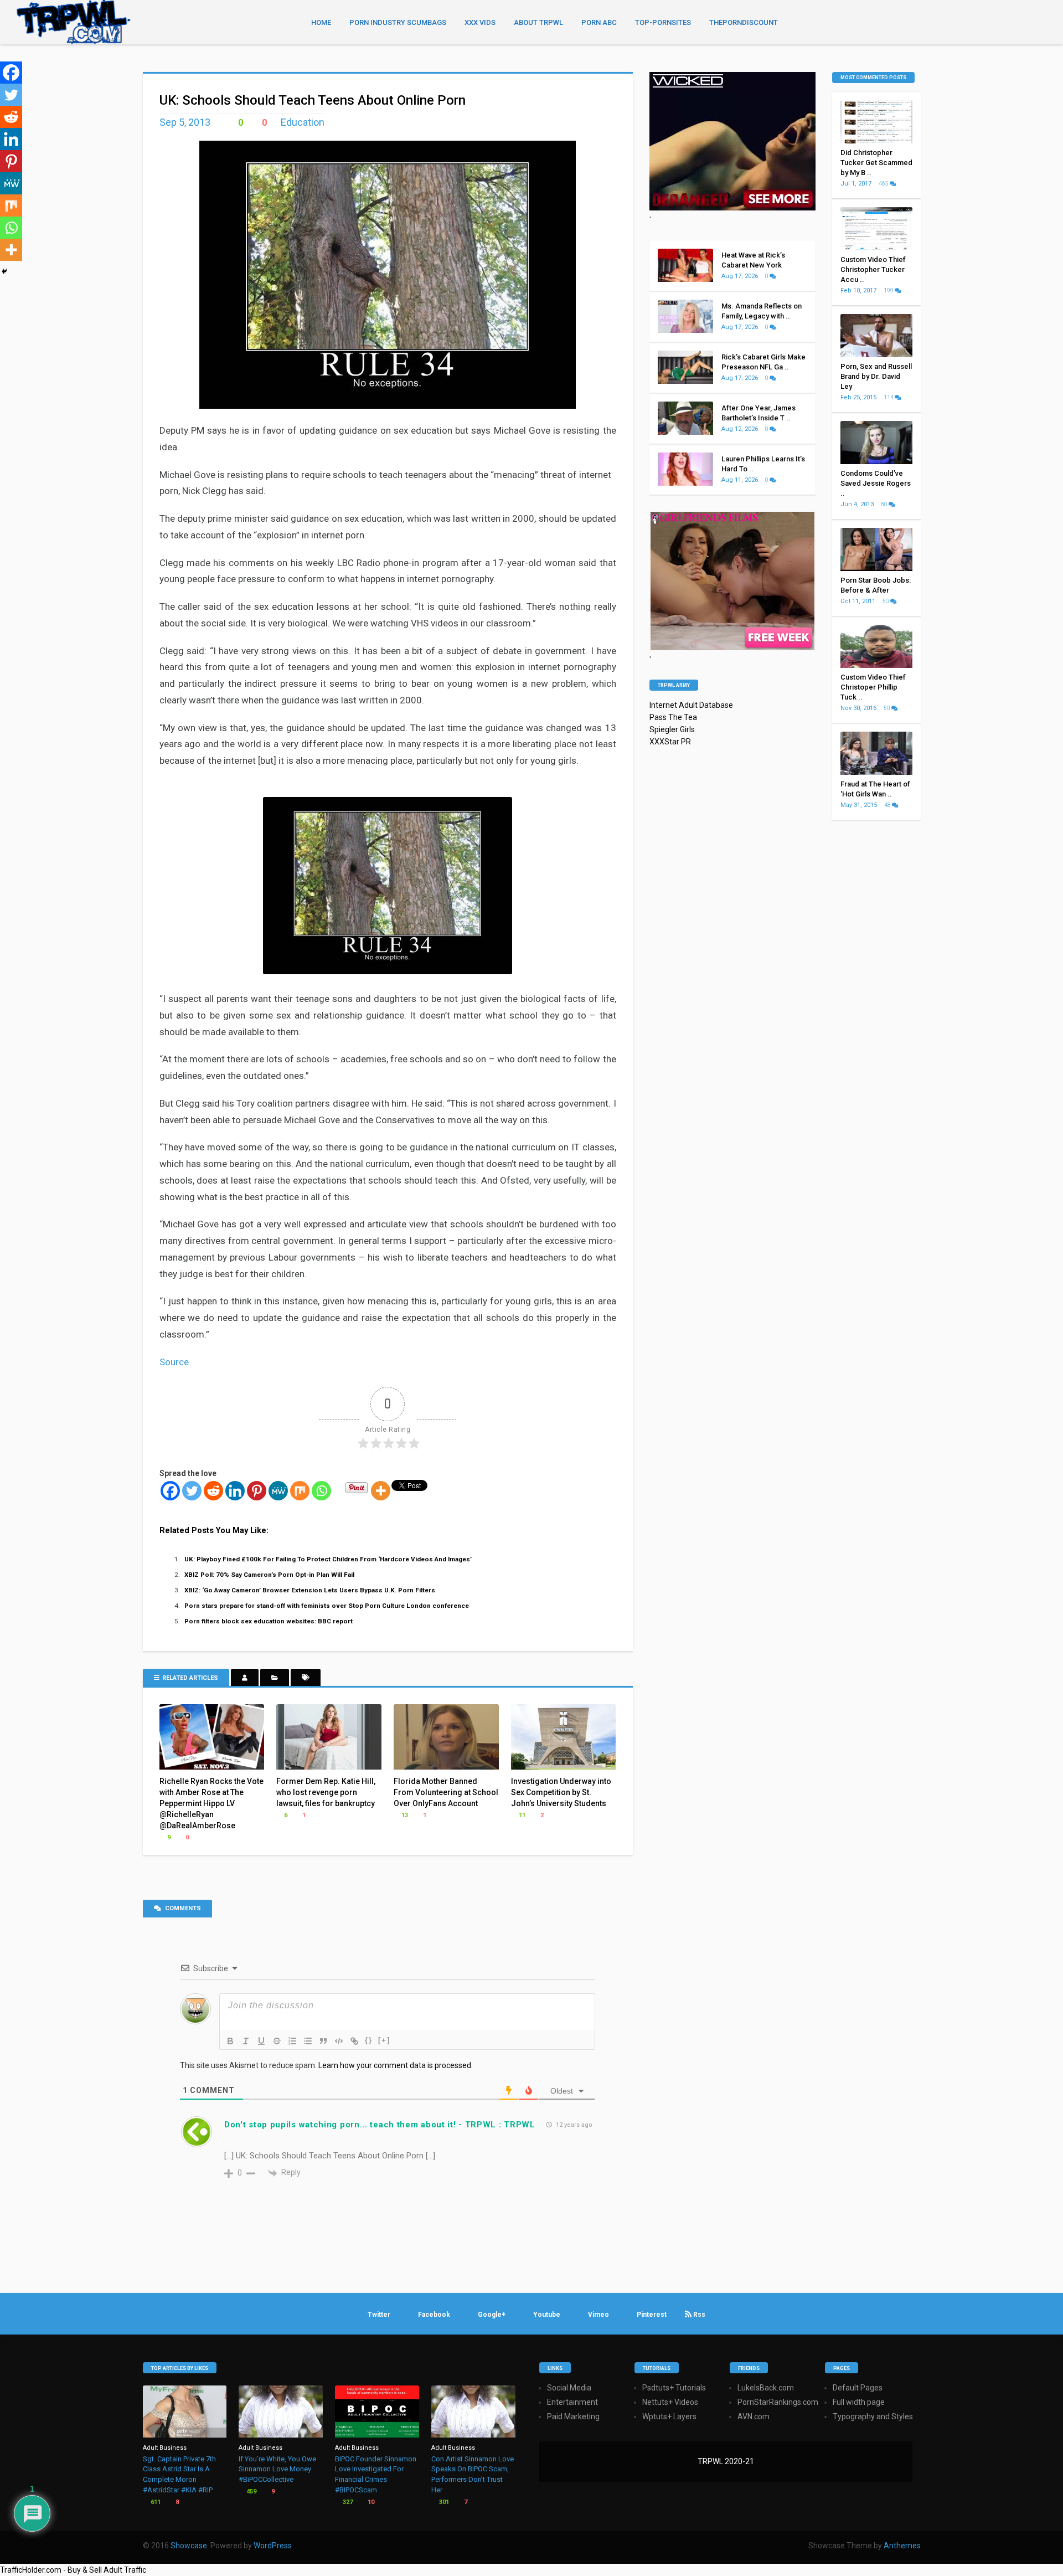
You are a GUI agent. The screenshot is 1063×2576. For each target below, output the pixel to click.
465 (884, 184)
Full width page (859, 2402)
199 (889, 290)
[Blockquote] (323, 2041)
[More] (381, 1491)
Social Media (569, 2388)
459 (251, 2492)
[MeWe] (278, 1491)
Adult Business (165, 2448)
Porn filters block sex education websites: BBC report (269, 1621)
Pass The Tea (673, 717)
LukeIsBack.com (766, 2388)
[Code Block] (339, 2041)
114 (889, 397)
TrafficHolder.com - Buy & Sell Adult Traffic (73, 2570)
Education (303, 122)
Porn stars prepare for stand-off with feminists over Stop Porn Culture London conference (327, 1606)
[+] (384, 2040)
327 (347, 2502)
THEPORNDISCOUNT (744, 22)
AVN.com (754, 2416)
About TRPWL (538, 22)
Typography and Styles (873, 2416)
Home (321, 22)
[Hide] (4, 271)
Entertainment (572, 2402)
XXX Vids (480, 22)
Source (174, 1362)
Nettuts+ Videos (670, 2402)
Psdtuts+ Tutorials (674, 2388)
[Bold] (230, 2041)
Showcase (189, 2546)
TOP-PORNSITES (663, 22)
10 (370, 2502)
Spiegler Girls (672, 729)
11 (521, 1815)
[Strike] (277, 2041)
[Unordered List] (308, 2041)
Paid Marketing (573, 2416)
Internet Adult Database (691, 705)
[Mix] (300, 1491)
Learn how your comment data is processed (395, 2065)
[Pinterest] (257, 1491)
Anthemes (902, 2546)
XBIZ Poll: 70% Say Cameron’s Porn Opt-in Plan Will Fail (269, 1575)
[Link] (354, 2041)
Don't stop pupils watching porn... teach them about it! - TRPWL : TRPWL (380, 2125)
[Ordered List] (292, 2041)
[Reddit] (213, 1491)
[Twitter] (192, 1491)
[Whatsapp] (321, 1491)
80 (885, 504)
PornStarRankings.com (778, 2402)
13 (404, 1815)
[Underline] (261, 2041)
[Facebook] (170, 1491)
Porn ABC (599, 22)
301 (443, 2502)
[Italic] (246, 2041)
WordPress (273, 2546)
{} (369, 2040)
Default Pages (858, 2388)
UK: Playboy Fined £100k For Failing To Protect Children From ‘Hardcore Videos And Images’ (328, 1559)
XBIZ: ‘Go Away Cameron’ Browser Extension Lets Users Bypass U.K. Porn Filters (310, 1590)
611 (155, 2502)
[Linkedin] (235, 1491)
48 (888, 805)
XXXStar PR (670, 742)
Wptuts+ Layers (669, 2416)
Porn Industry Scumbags (398, 22)
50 (886, 601)
